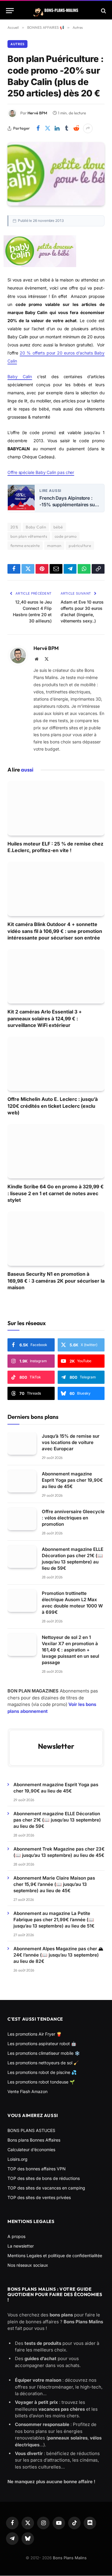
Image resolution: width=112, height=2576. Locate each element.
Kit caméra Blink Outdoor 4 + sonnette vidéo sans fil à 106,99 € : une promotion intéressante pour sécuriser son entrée (55, 931)
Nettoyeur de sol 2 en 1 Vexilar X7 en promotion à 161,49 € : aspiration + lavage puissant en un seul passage (70, 1650)
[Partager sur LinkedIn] (57, 128)
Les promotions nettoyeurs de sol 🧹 (43, 2063)
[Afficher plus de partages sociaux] (88, 128)
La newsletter (21, 2246)
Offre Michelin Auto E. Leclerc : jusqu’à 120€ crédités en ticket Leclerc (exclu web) (53, 1106)
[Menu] (10, 11)
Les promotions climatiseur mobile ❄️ (44, 2053)
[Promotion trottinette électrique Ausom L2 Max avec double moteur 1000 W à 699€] (22, 1601)
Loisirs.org (17, 2159)
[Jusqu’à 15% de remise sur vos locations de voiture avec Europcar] (22, 1444)
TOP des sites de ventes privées (39, 2197)
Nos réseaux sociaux (28, 2265)
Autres (17, 44)
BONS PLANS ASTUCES (31, 2130)
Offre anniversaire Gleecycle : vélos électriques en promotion (73, 1518)
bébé (58, 527)
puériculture (80, 545)
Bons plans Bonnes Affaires (34, 2140)
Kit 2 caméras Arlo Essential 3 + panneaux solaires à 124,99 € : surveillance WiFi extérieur (45, 1018)
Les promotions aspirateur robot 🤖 (42, 2044)
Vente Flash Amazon (27, 2091)
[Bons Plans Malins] (56, 11)
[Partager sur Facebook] (38, 128)
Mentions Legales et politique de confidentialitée (55, 2255)
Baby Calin (20, 376)
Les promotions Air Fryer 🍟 (34, 2034)
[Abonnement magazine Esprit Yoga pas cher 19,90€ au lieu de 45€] (22, 1481)
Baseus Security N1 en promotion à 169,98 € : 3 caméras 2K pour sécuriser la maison (56, 1281)
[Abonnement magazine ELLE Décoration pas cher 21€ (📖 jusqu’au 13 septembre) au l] (22, 1557)
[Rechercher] (103, 11)
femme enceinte (25, 545)
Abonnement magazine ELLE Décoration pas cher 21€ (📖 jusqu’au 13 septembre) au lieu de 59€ (57, 1820)
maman (54, 545)
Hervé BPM (37, 113)
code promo (66, 536)
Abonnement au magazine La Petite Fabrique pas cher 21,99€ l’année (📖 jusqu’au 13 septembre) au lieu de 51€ (54, 1920)
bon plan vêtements (29, 536)
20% (14, 527)
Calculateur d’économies (31, 2150)
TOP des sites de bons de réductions (44, 2178)
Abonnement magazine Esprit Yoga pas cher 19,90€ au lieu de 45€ (72, 1480)
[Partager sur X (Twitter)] (47, 128)
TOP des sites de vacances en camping (46, 2188)
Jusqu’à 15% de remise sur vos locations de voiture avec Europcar (71, 1442)
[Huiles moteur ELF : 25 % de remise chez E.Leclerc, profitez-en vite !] (56, 808)
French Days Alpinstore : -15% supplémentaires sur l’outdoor (68, 501)
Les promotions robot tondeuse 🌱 (41, 2082)
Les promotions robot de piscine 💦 (42, 2072)
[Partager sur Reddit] (76, 128)
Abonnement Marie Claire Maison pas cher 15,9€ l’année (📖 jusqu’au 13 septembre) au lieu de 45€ (54, 1884)
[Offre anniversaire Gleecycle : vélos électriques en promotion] (22, 1519)
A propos (16, 2236)
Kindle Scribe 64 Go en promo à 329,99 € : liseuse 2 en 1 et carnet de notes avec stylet (56, 1193)
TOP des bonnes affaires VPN (37, 2169)
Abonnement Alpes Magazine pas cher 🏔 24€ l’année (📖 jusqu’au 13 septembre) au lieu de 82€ (58, 1955)
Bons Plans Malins (70, 2558)
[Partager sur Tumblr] (67, 128)
